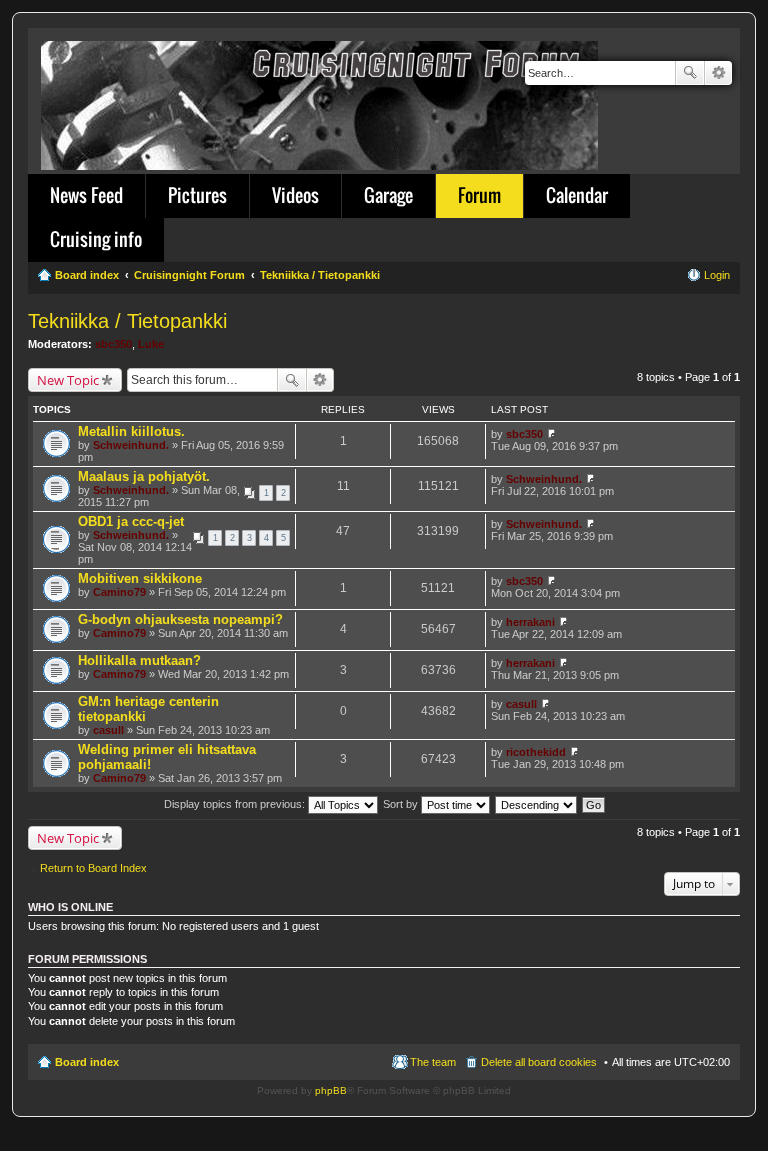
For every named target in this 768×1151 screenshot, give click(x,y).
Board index (87, 1062)
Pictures (197, 195)
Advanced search (718, 73)
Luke (151, 344)
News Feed (86, 195)
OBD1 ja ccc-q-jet (131, 521)
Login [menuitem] (717, 275)
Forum (479, 195)
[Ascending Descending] (537, 804)
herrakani (530, 622)
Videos (295, 195)
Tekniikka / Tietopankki (127, 321)
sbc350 (113, 344)
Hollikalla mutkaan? (139, 660)
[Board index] (321, 101)
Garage (388, 195)
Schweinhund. (131, 445)
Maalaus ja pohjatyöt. (144, 476)
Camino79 (119, 592)
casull (108, 730)
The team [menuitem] (433, 1062)
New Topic (68, 380)
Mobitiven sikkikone (140, 578)
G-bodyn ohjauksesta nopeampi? (180, 619)
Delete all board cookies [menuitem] (539, 1062)
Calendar (577, 195)
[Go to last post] (551, 434)
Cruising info (96, 239)
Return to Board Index (93, 868)
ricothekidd (536, 752)
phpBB (331, 1090)
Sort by (402, 804)
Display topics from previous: (236, 804)
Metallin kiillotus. (131, 431)
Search (690, 73)
